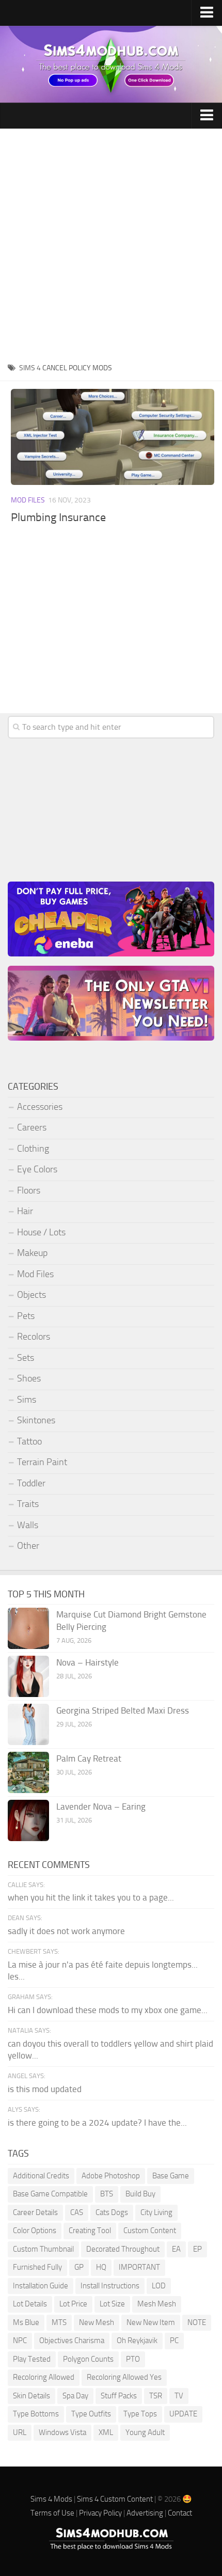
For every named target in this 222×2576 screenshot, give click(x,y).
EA (176, 2249)
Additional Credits (41, 2176)
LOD (159, 2286)
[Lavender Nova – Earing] (28, 1820)
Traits (28, 1504)
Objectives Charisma (72, 2341)
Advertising (145, 2513)
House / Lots (41, 1232)
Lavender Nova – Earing (101, 1807)
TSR (156, 2396)
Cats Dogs (112, 2212)
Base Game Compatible (50, 2194)
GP (79, 2267)
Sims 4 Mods (51, 2499)
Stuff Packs (119, 2396)
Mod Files (28, 500)
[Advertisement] (111, 245)
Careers (32, 1127)
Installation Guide (41, 2286)
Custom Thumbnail (43, 2249)
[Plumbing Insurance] (113, 437)
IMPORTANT (139, 2267)
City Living (156, 2212)
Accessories (40, 1107)
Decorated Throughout (123, 2249)
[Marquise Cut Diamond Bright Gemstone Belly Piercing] (28, 1628)
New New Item (151, 2322)
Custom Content (150, 2231)
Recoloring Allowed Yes (124, 2377)
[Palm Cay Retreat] (28, 1772)
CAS (77, 2212)
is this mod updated (45, 2089)
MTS (59, 2322)
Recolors (34, 1337)
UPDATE (183, 2414)
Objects (31, 1295)
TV (179, 2396)
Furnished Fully (37, 2267)
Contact (180, 2513)
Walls (28, 1525)
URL (20, 2432)
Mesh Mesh (157, 2304)
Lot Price (73, 2304)
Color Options (35, 2231)
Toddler (31, 1483)
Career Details (35, 2212)
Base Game (171, 2176)
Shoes (29, 1378)
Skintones (36, 1420)
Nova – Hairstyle (88, 1662)
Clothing (33, 1149)
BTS (107, 2194)
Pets (26, 1316)
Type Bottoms (36, 2414)
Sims (27, 1400)
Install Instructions (110, 2286)
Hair (25, 1211)
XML (106, 2432)
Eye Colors (37, 1169)
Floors (29, 1190)
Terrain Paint (42, 1462)
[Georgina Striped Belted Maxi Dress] (28, 1724)
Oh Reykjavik (137, 2341)
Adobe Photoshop (111, 2176)
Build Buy (140, 2194)
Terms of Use (52, 2513)
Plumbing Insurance (58, 517)
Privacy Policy (100, 2513)
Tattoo (29, 1441)
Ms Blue (26, 2322)
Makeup (32, 1253)
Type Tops (140, 2414)
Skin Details (31, 2396)
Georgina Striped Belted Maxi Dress (123, 1710)
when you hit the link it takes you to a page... (91, 1897)
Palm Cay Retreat (89, 1758)
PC (174, 2341)
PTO (133, 2359)
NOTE (197, 2322)
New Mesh (97, 2322)
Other (28, 1546)
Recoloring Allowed (44, 2377)
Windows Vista (62, 2432)
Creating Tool (90, 2231)
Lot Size (112, 2304)
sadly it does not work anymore (66, 1931)
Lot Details (30, 2304)
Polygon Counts (88, 2359)
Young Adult (145, 2432)
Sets (26, 1358)
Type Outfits (91, 2414)
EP (197, 2249)
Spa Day (75, 2396)
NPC (20, 2341)
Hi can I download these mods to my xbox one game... (108, 2010)
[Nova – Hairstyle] (28, 1676)
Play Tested (32, 2359)
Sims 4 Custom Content (115, 2499)
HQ (101, 2267)
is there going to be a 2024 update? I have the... (97, 2123)
